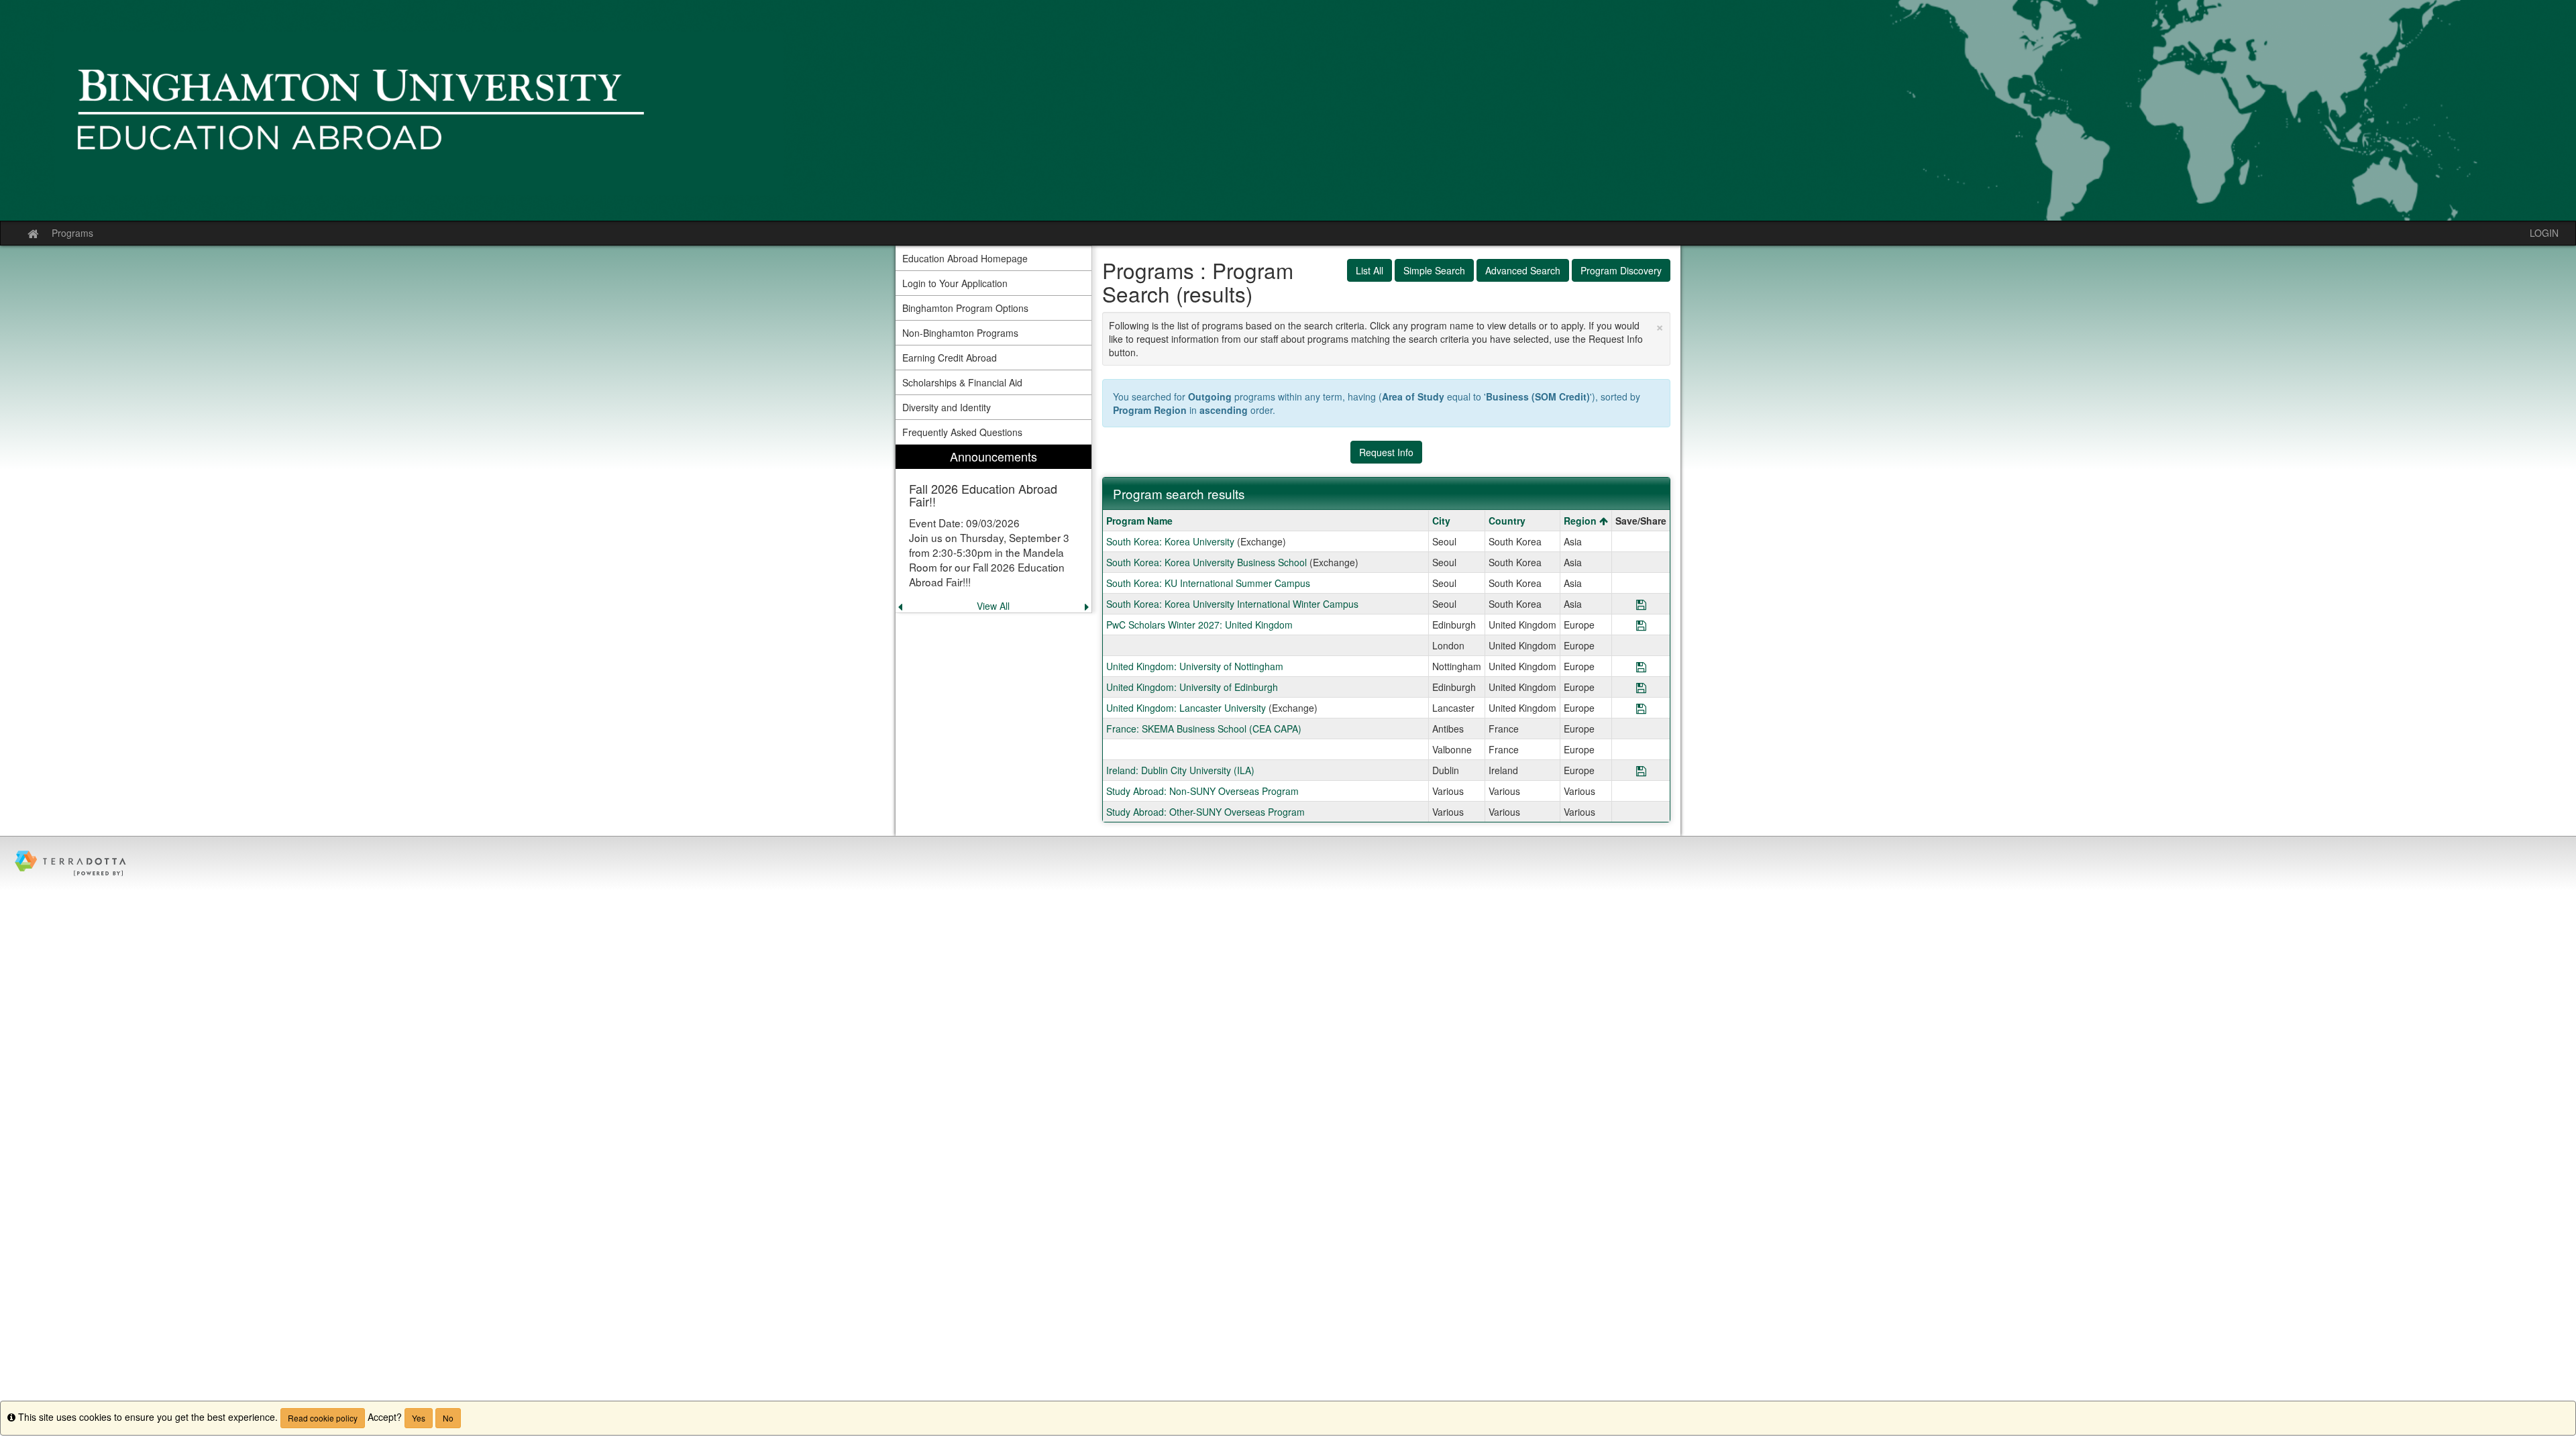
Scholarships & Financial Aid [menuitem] (962, 382)
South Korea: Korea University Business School (1206, 562)
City (1441, 521)
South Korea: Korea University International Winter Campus (1232, 604)
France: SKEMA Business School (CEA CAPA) (1204, 729)
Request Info (1386, 452)
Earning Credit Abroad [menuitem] (950, 358)
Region (1581, 521)
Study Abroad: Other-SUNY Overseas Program (1205, 812)
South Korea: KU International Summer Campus (1208, 583)
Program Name (1139, 521)
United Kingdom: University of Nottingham (1195, 666)
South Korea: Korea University (1170, 541)
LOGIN (2544, 233)
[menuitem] (994, 529)
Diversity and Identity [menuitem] (947, 407)
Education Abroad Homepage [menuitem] (965, 258)
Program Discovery (1621, 270)
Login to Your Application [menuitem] (955, 283)
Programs (72, 233)
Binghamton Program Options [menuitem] (965, 308)
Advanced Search (1523, 270)
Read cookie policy (323, 1418)
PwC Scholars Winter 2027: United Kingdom (1199, 625)
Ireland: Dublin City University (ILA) (1180, 770)
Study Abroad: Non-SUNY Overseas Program (1202, 791)
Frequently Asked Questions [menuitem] (962, 432)
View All (993, 606)
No (448, 1418)
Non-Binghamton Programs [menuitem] (960, 333)
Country (1507, 521)
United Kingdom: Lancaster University (1186, 708)
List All (1370, 270)
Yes (419, 1418)
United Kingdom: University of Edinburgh (1192, 687)
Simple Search (1434, 270)
